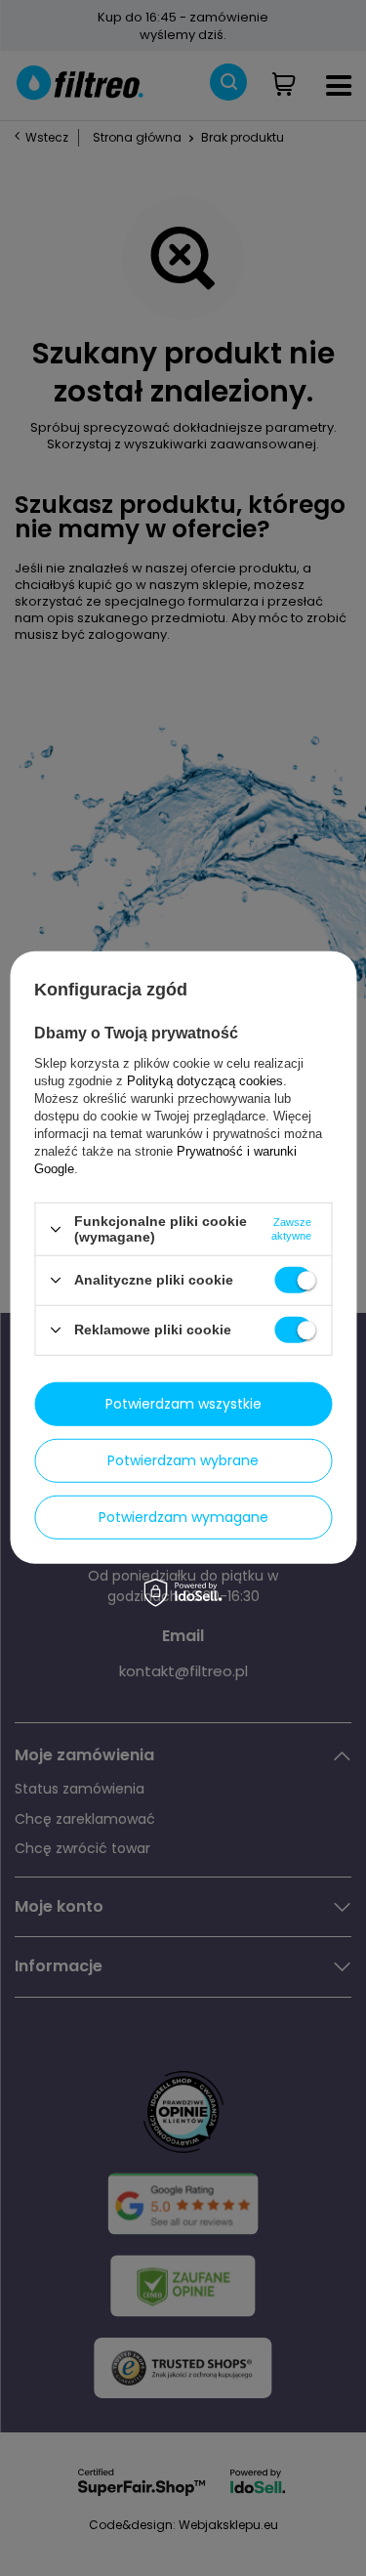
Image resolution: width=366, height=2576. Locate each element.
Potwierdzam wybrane (183, 1460)
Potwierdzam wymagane (183, 1517)
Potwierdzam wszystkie (183, 1404)
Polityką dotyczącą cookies (205, 1081)
